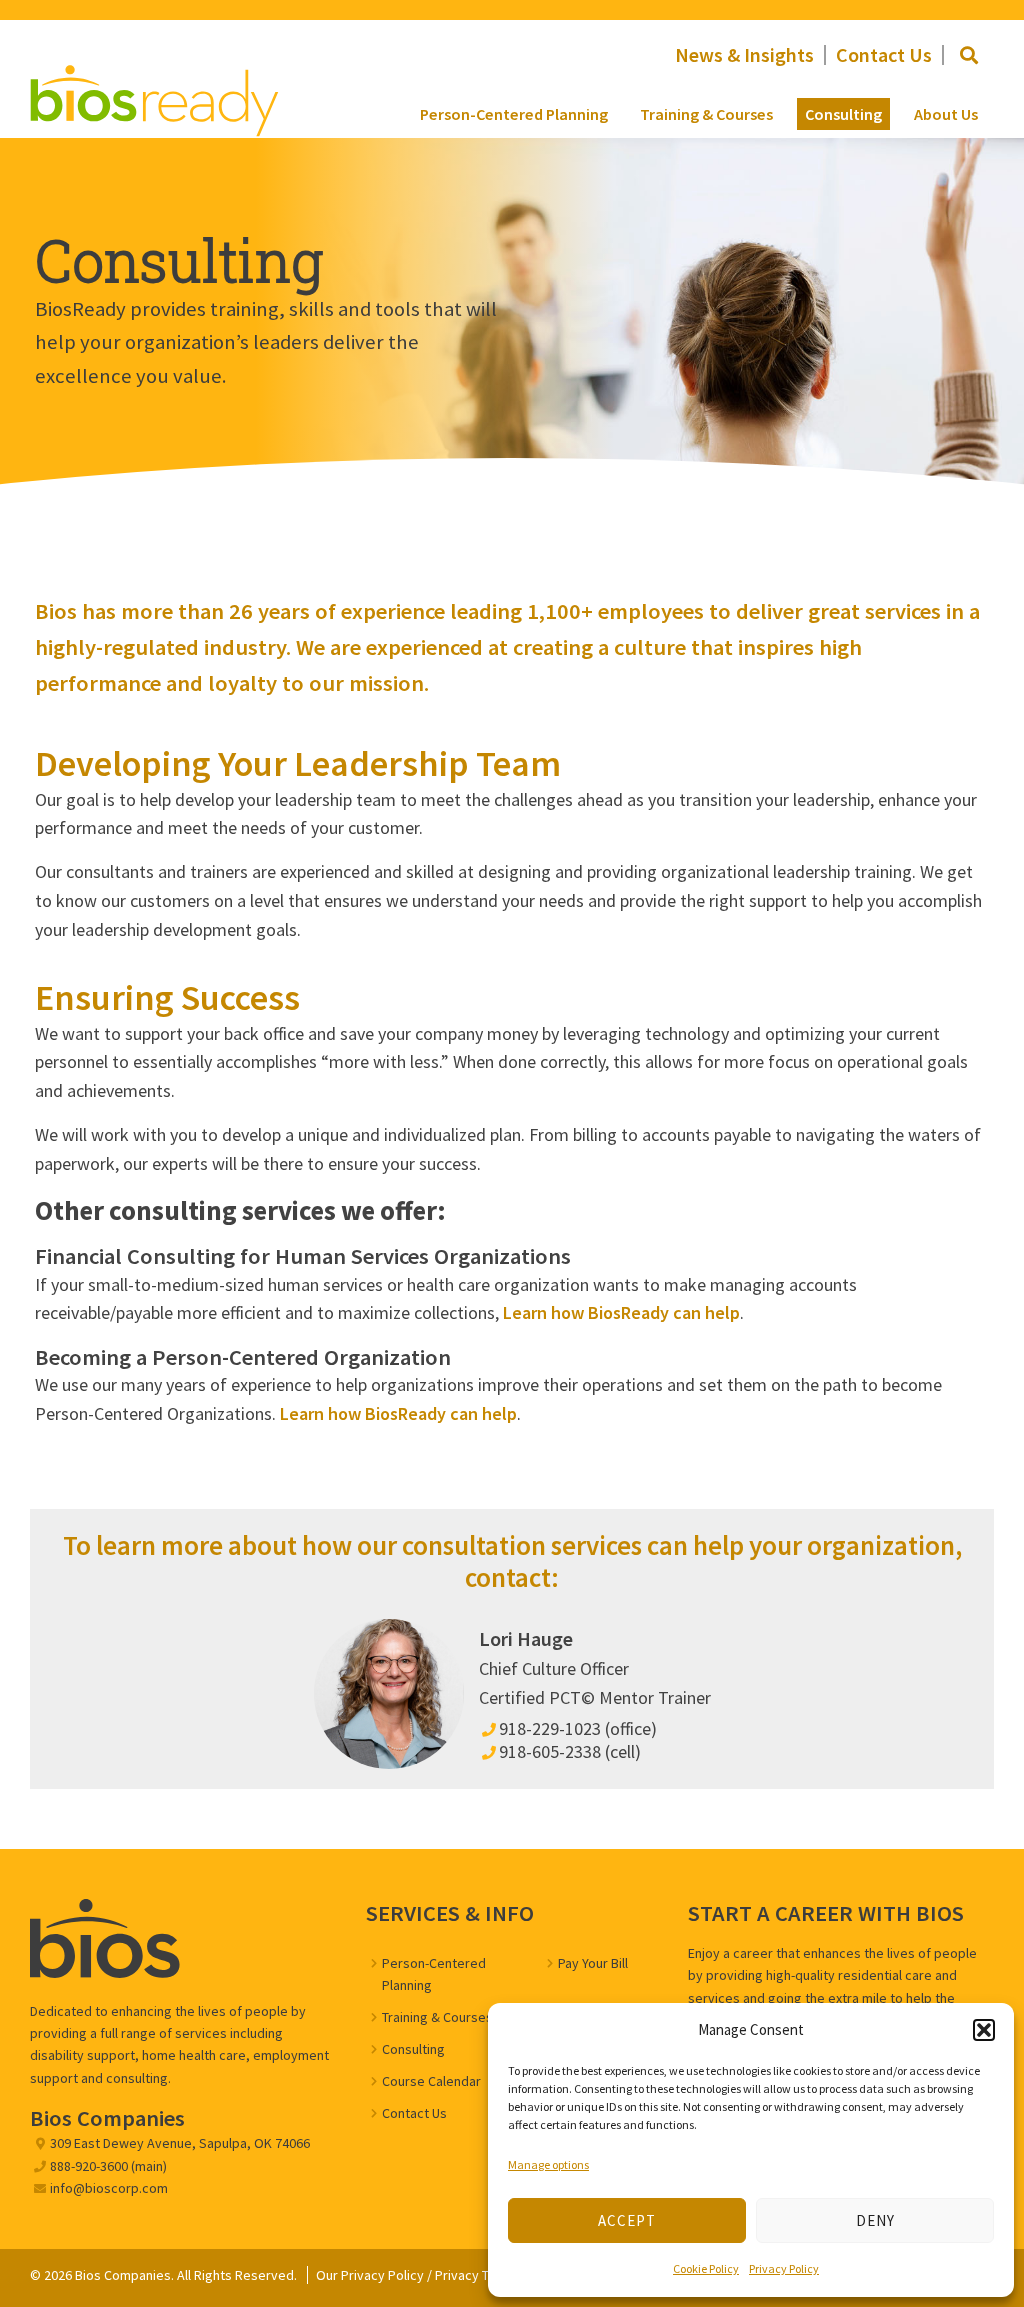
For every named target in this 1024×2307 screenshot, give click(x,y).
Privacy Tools (474, 2275)
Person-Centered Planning (514, 114)
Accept (627, 2220)
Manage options (548, 2164)
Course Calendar (431, 2081)
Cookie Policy (706, 2268)
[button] (984, 2030)
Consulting (843, 114)
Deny (875, 2220)
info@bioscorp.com (109, 2188)
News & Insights (744, 55)
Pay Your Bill (593, 1963)
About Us (946, 114)
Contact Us (884, 55)
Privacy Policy (784, 2268)
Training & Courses (706, 114)
